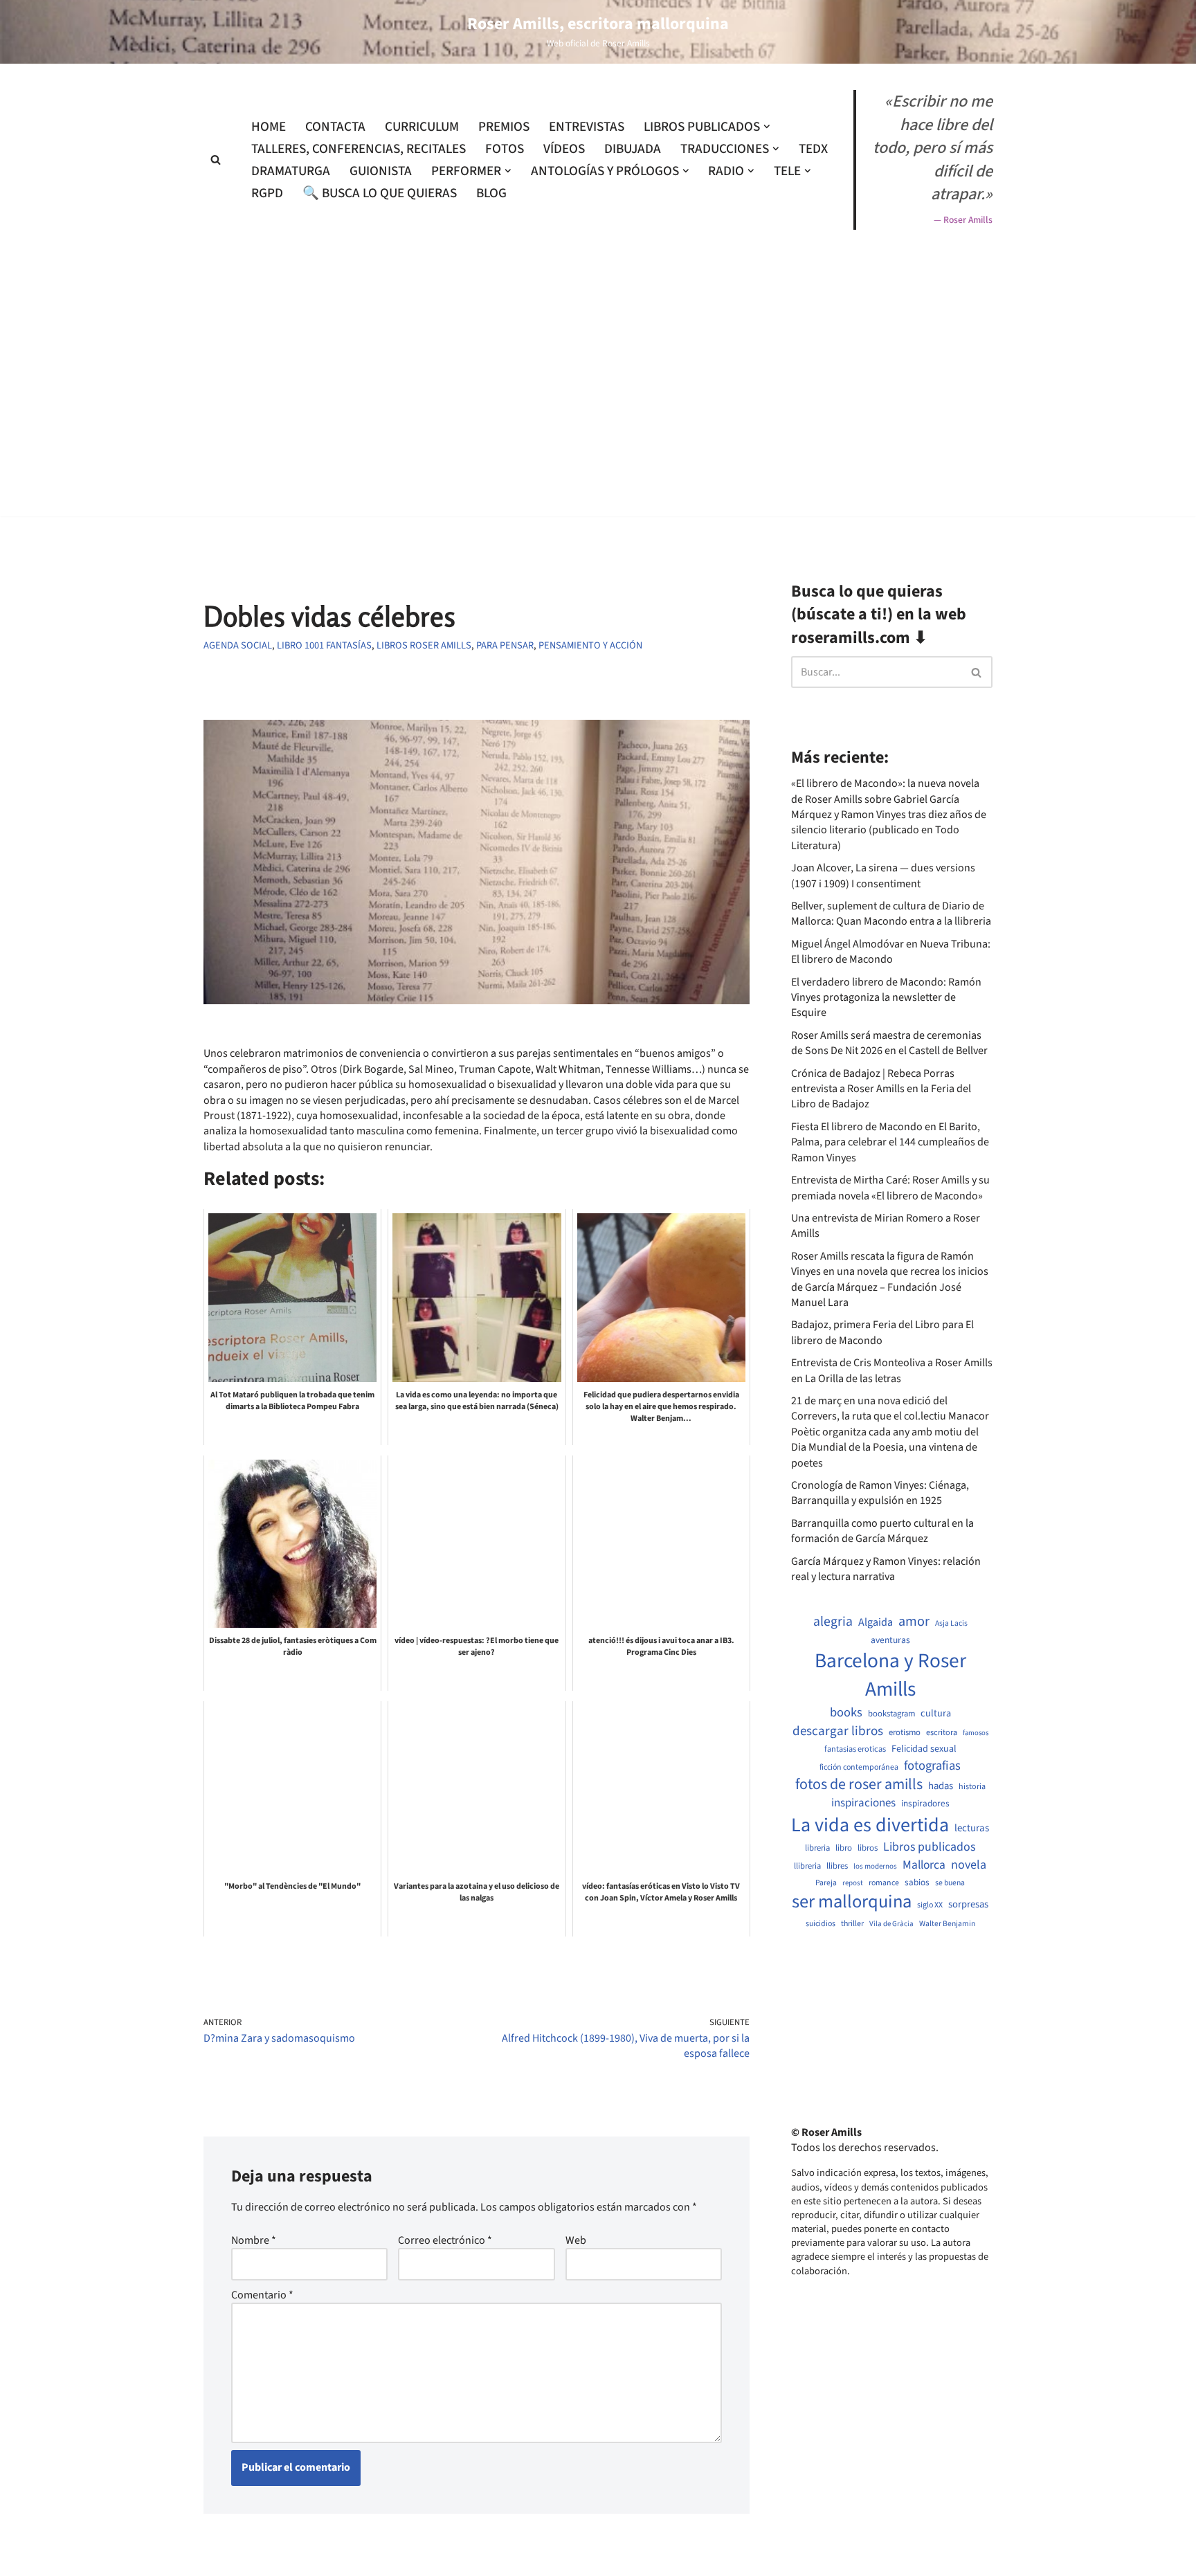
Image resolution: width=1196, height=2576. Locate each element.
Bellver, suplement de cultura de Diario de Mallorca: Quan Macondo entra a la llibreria (891, 914)
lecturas (972, 1829)
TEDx (813, 149)
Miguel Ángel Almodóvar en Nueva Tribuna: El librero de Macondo (891, 952)
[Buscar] (216, 160)
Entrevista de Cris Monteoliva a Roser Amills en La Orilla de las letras (892, 1370)
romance (884, 1883)
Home (269, 127)
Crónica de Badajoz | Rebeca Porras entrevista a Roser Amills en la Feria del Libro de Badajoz (881, 1089)
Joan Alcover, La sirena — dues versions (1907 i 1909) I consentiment (883, 876)
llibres (837, 1866)
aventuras (890, 1640)
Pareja (826, 1883)
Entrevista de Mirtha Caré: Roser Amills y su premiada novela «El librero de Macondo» (890, 1188)
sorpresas (968, 1905)
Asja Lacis (951, 1624)
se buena (950, 1883)
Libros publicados (929, 1847)
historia (972, 1787)
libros (868, 1848)
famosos (976, 1733)
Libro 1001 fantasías (324, 645)
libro (844, 1848)
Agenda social (238, 645)
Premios (504, 127)
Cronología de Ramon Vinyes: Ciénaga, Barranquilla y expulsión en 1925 (880, 1493)
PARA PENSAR (505, 645)
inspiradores (925, 1804)
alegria (833, 1622)
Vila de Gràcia (891, 1924)
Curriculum (422, 127)
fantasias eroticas (855, 1749)
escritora (942, 1733)
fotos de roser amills (859, 1785)
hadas (941, 1786)
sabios (917, 1883)
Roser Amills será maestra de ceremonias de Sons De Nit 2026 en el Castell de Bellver (889, 1043)
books (846, 1713)
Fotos (505, 149)
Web (576, 2240)
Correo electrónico (445, 2240)
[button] (767, 127)
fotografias (932, 1766)
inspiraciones (863, 1803)
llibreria (807, 1866)
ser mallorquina (852, 1902)
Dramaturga (291, 171)
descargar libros (838, 1731)
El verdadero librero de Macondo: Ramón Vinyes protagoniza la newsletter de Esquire (886, 998)
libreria (817, 1848)
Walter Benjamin (947, 1924)
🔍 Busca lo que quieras (380, 193)
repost (853, 1883)
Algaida (876, 1622)
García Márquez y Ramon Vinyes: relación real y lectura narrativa (886, 1569)
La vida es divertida (870, 1825)
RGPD (267, 193)
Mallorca (924, 1865)
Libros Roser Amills (424, 645)
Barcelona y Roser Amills (890, 1676)
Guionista (381, 171)
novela (969, 1865)
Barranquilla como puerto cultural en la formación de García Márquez (882, 1531)
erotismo (905, 1733)
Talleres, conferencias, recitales (359, 149)
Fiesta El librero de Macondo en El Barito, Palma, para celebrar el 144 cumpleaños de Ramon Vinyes (890, 1142)
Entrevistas (587, 127)
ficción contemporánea (859, 1768)
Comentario (262, 2295)
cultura (936, 1714)
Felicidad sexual (924, 1749)
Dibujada (633, 149)
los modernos (875, 1866)
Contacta (335, 127)
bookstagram (891, 1714)
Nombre (254, 2240)
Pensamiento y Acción (590, 645)
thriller (852, 1924)
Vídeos (564, 149)
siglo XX (930, 1905)
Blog (491, 193)
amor (914, 1622)
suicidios (821, 1924)
